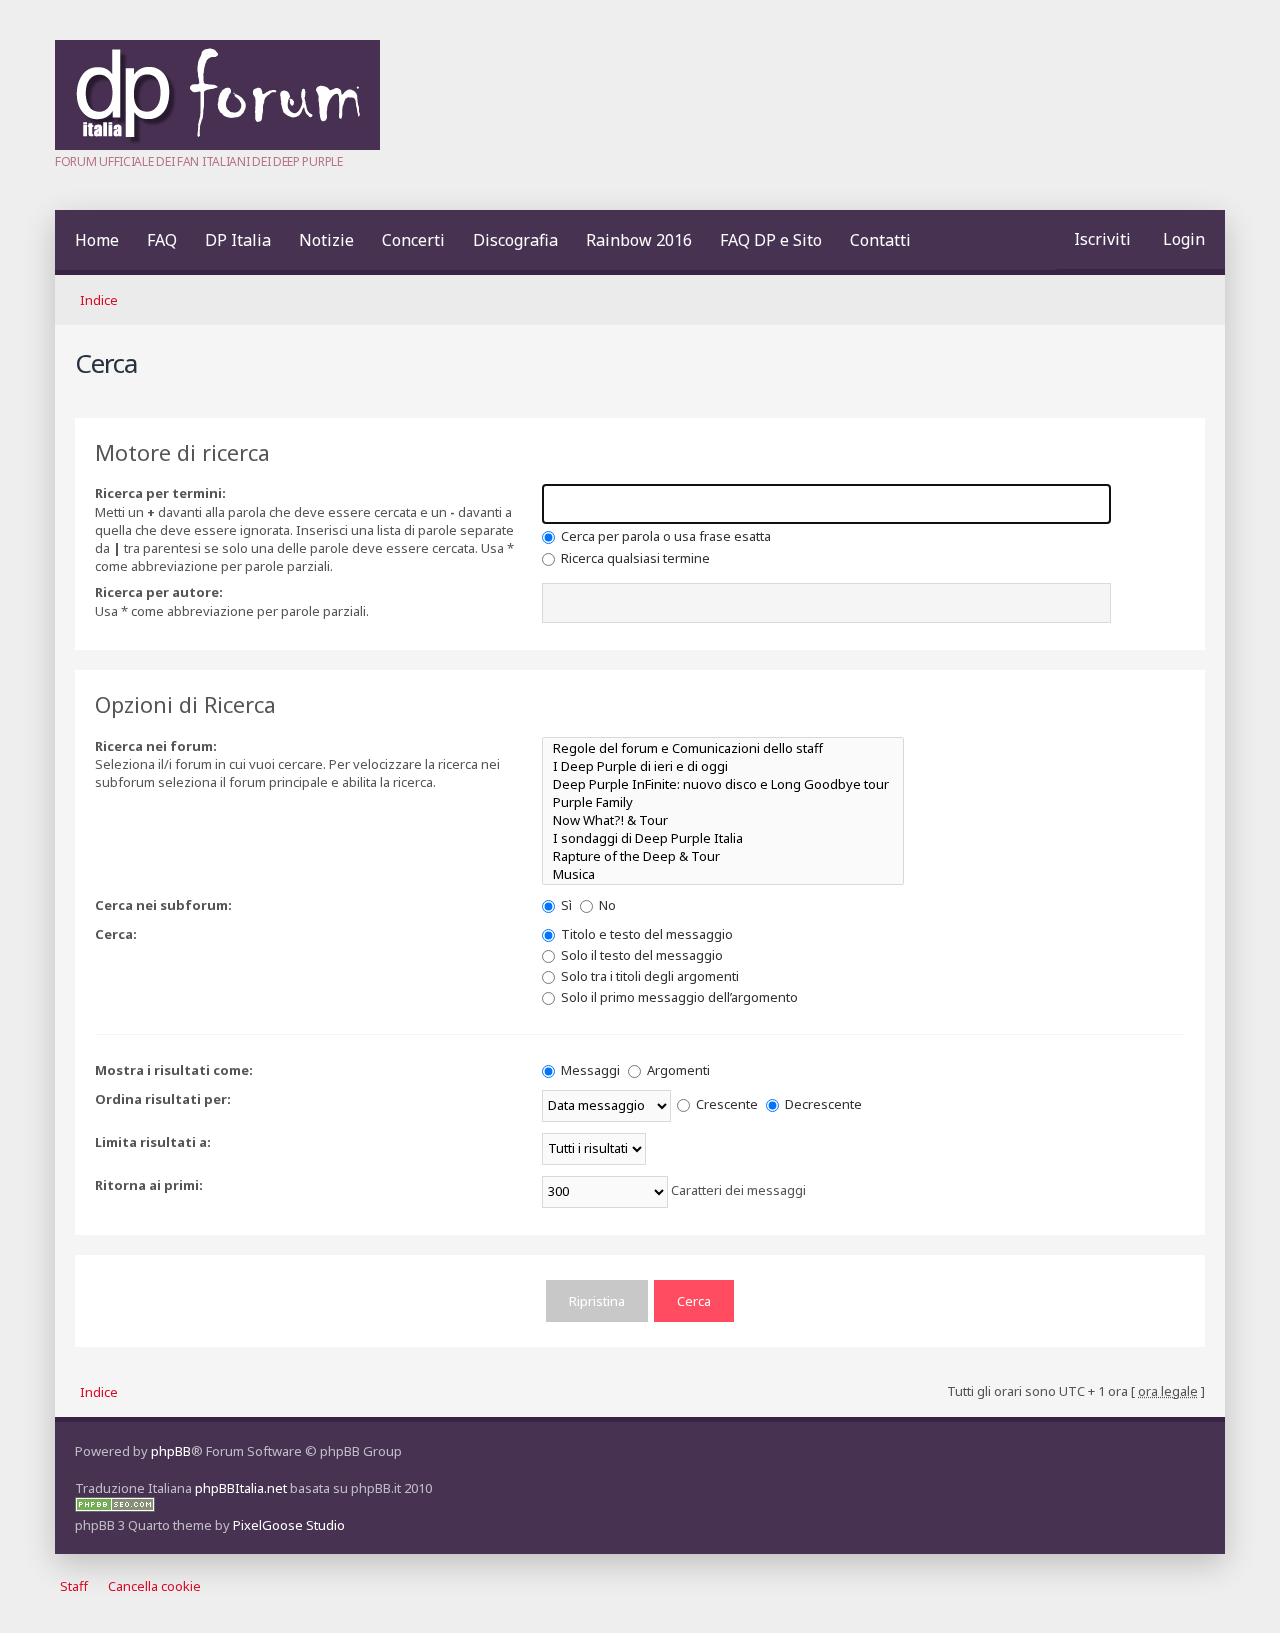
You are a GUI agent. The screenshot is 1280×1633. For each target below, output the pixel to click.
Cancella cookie (154, 1586)
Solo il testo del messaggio (640, 955)
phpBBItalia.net (241, 1488)
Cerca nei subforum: (163, 905)
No (606, 905)
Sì (565, 905)
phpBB (171, 1451)
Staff (74, 1586)
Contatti (880, 240)
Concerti (413, 240)
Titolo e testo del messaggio (645, 934)
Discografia (515, 240)
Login (1184, 239)
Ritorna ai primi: (149, 1185)
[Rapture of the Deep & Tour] (723, 856)
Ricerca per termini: (160, 493)
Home (97, 240)
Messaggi (589, 1070)
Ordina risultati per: (163, 1099)
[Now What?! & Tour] (723, 820)
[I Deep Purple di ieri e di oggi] (723, 766)
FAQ (162, 240)
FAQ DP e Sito (771, 240)
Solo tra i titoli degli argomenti (648, 976)
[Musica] (723, 874)
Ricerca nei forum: (156, 746)
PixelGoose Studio (289, 1525)
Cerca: (116, 934)
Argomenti (677, 1070)
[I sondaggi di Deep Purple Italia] (723, 838)
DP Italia (238, 240)
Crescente (725, 1104)
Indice (99, 300)
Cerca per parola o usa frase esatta (664, 536)
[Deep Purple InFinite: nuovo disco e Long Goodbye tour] (723, 784)
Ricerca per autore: (159, 592)
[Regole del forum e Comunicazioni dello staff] (723, 748)
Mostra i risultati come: (174, 1070)
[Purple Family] (723, 802)
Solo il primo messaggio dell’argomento (678, 997)
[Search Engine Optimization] (115, 1507)
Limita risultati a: (153, 1142)
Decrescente (822, 1104)
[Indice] (217, 145)
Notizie (326, 240)
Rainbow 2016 (639, 240)
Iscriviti (1102, 239)
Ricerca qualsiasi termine (634, 558)
